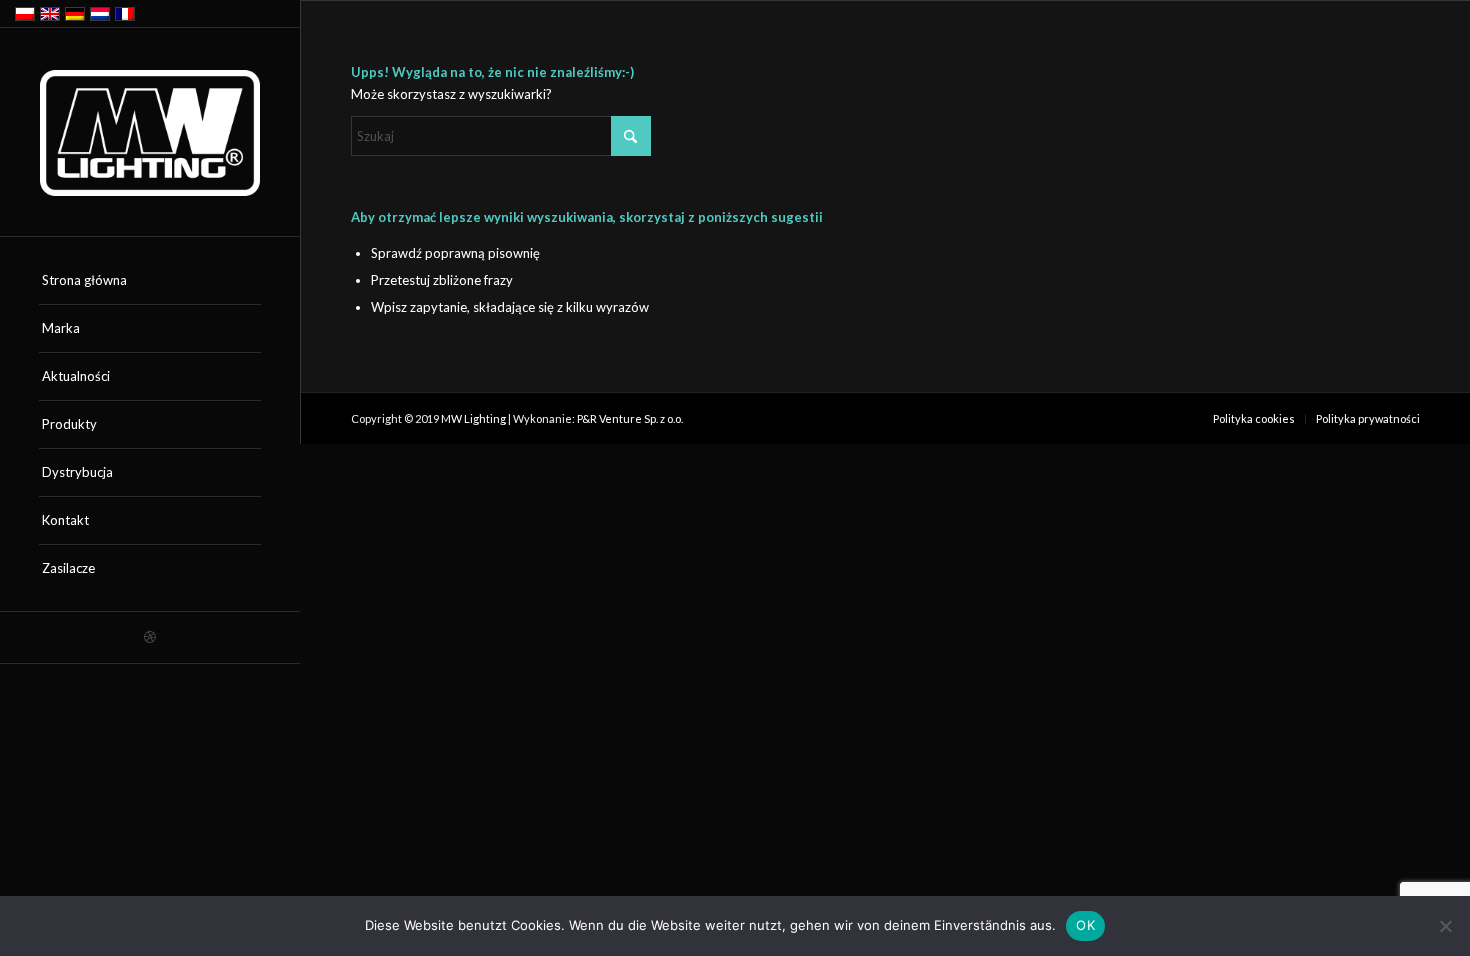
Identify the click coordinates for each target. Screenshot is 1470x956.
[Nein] (1445, 926)
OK (1085, 925)
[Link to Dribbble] (150, 637)
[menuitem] (150, 281)
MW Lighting (473, 418)
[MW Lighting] (150, 133)
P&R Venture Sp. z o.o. (630, 418)
